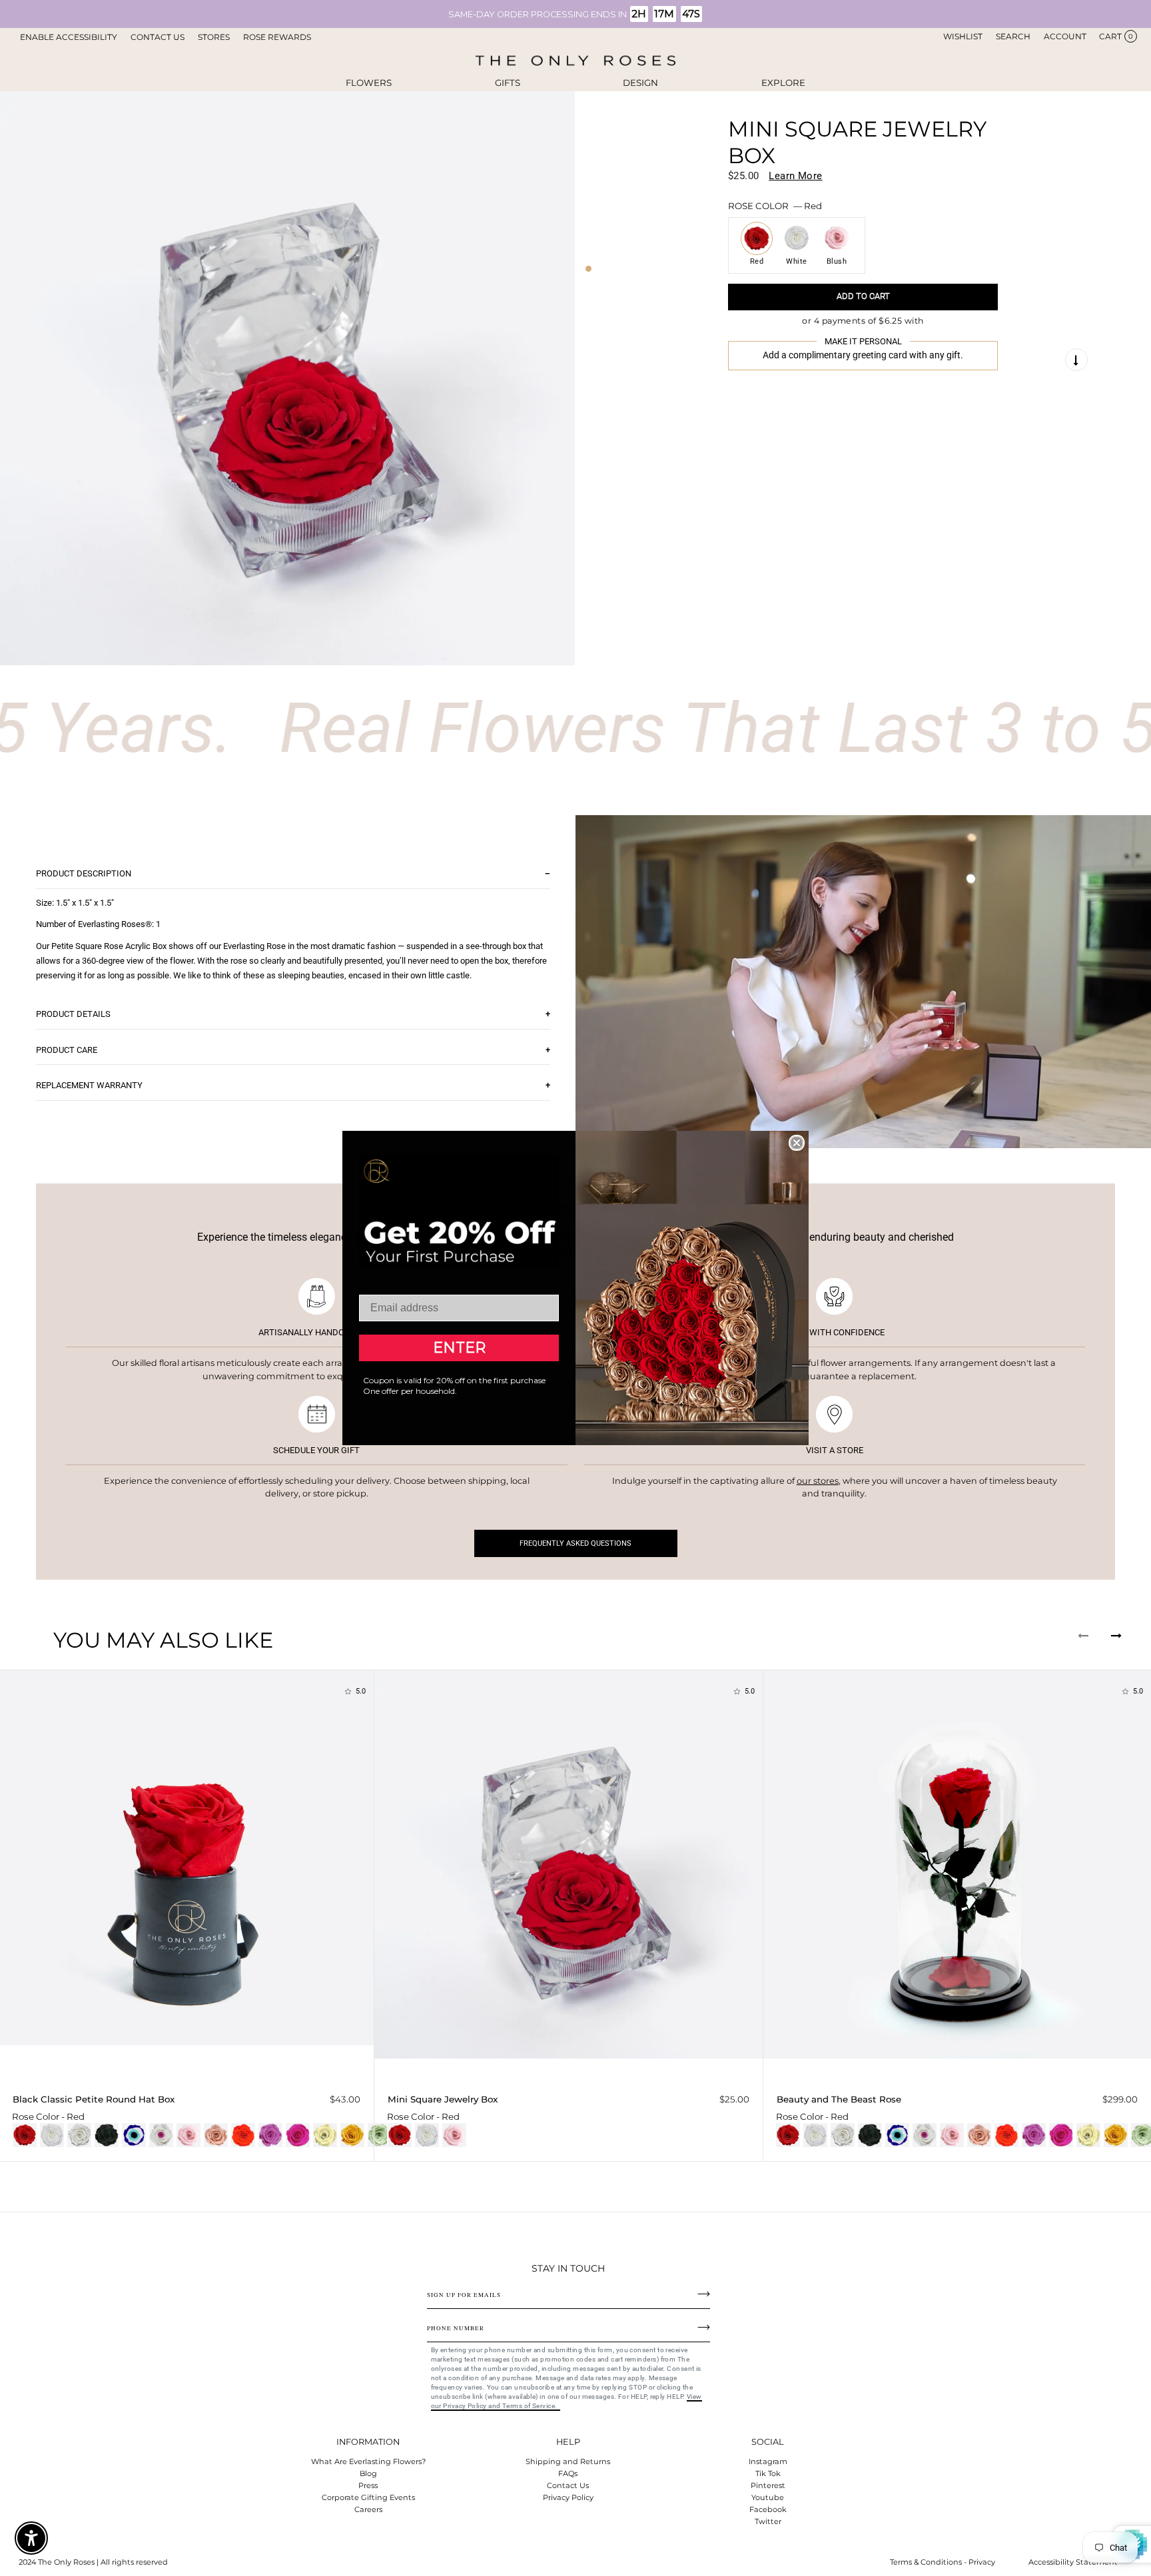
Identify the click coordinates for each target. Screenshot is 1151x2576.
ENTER (459, 1348)
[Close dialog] (797, 1143)
